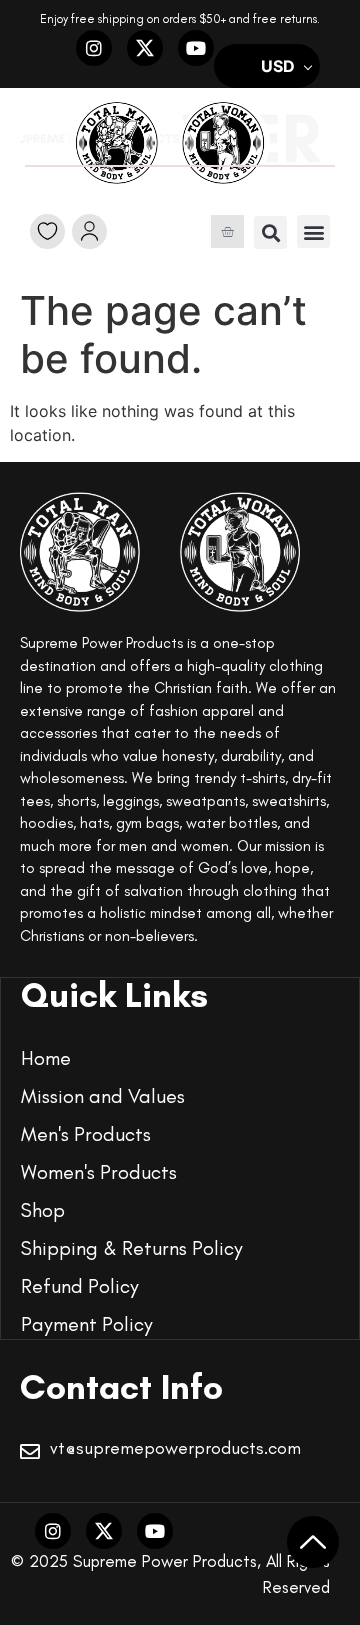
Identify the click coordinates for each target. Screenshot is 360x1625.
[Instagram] (94, 48)
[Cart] (227, 231)
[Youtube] (196, 48)
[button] (270, 232)
